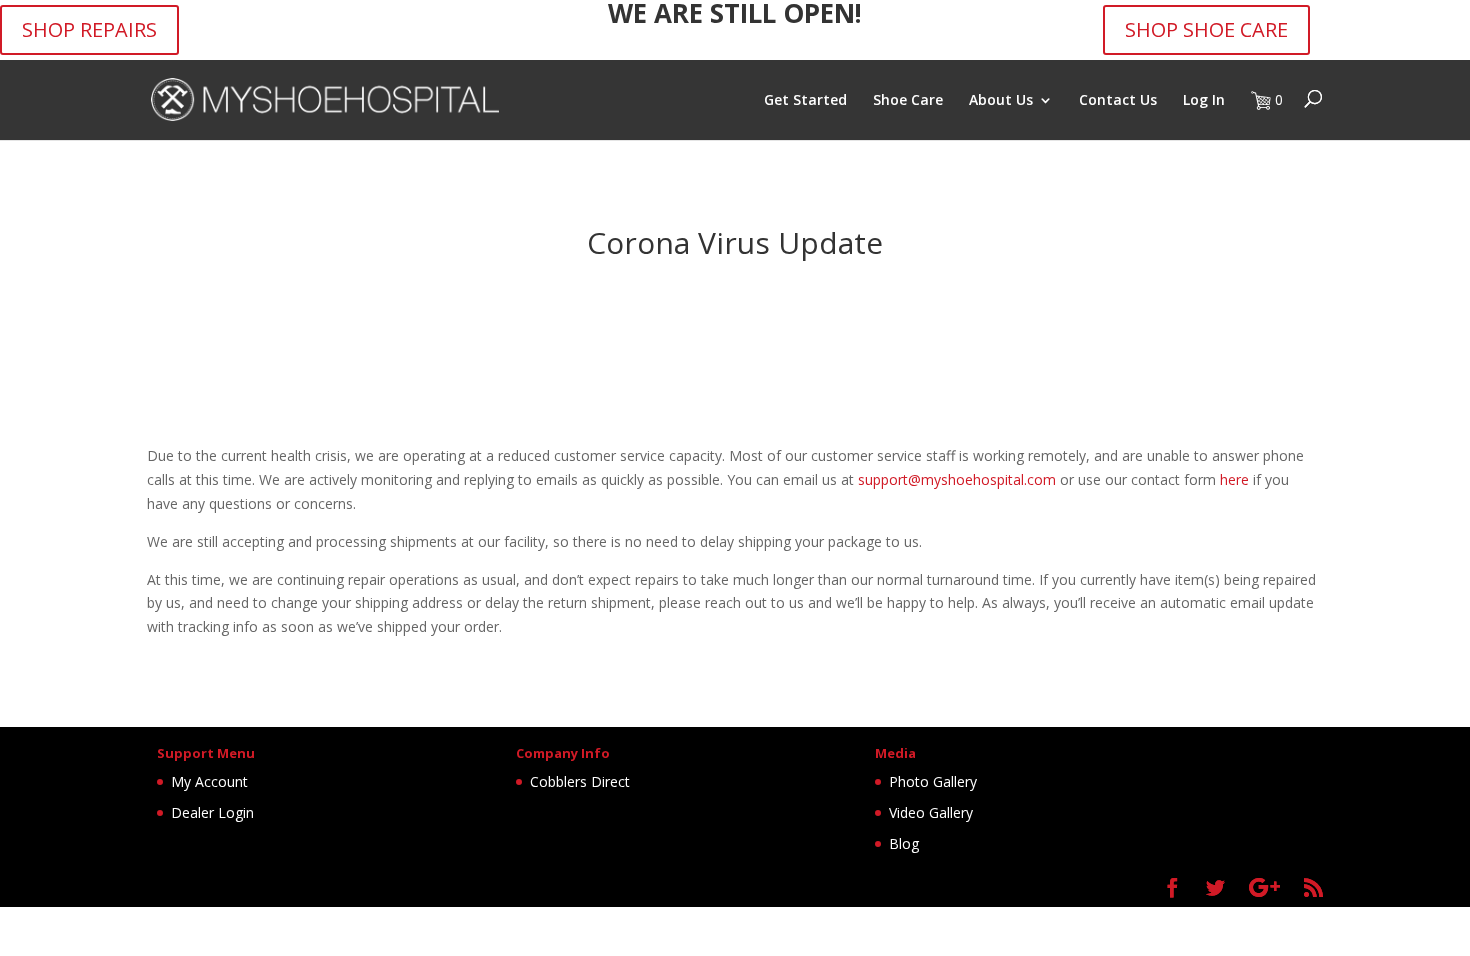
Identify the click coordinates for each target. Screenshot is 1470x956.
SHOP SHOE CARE (1206, 29)
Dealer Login (212, 812)
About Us (1001, 101)
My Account (209, 781)
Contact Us (1118, 101)
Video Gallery (931, 812)
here (1234, 479)
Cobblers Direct (580, 781)
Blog (904, 843)
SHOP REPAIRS (89, 29)
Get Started (805, 101)
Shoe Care (908, 101)
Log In (1204, 101)
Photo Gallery (933, 781)
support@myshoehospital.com (957, 479)
